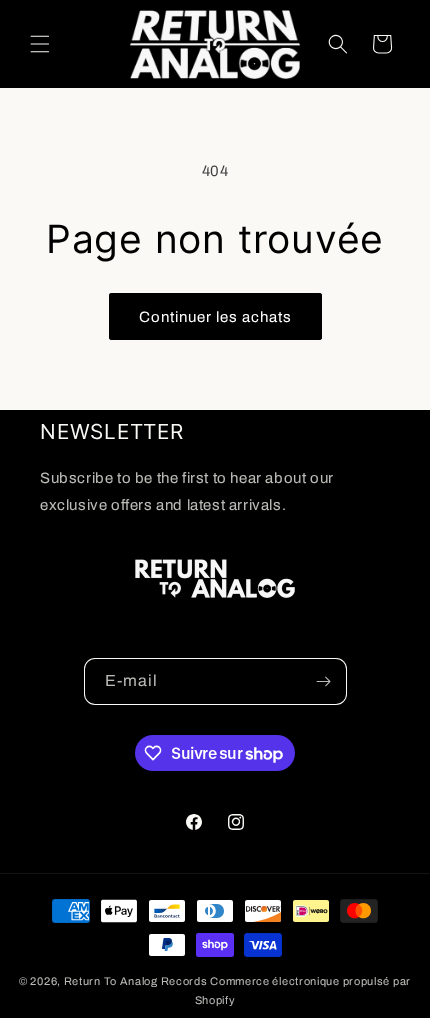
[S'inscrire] (324, 681)
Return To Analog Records (136, 981)
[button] (40, 44)
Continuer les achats (215, 317)
